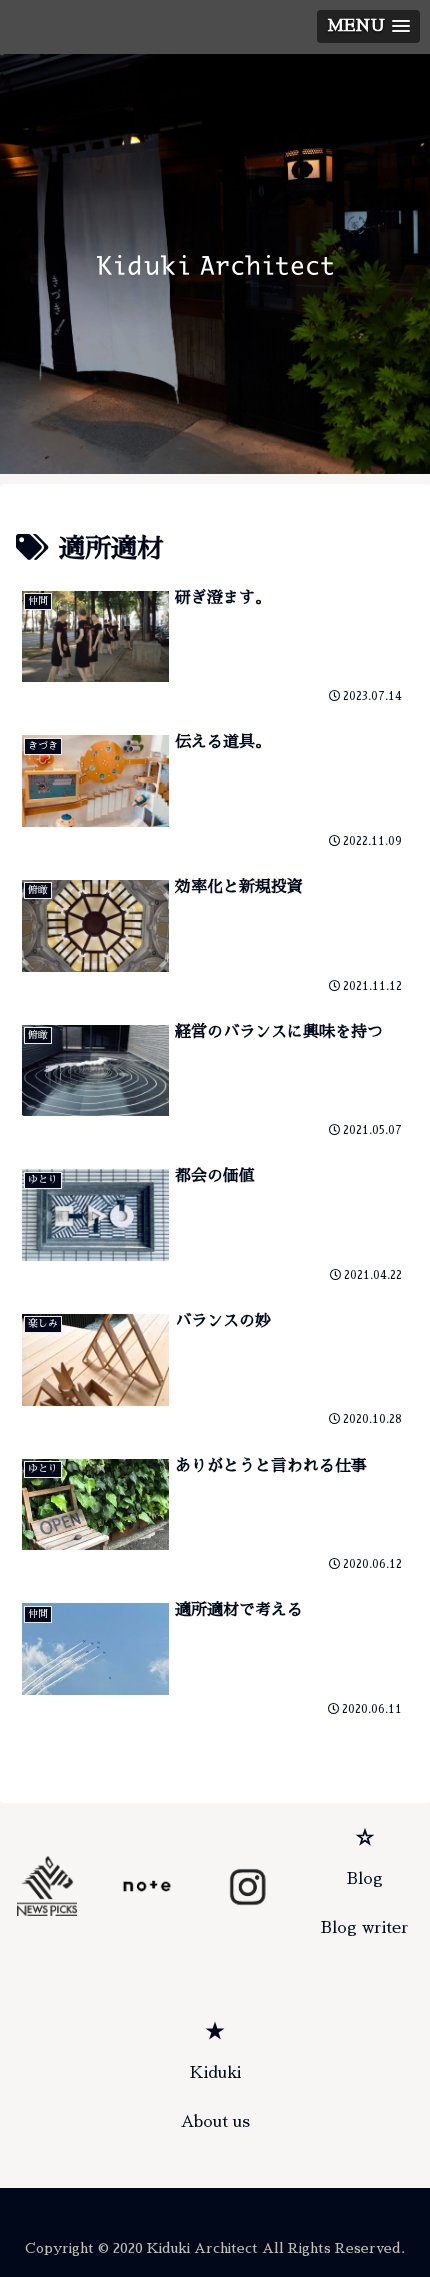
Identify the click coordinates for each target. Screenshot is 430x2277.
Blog (365, 1879)
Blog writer (365, 1928)
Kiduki (215, 2073)
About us (215, 2122)
